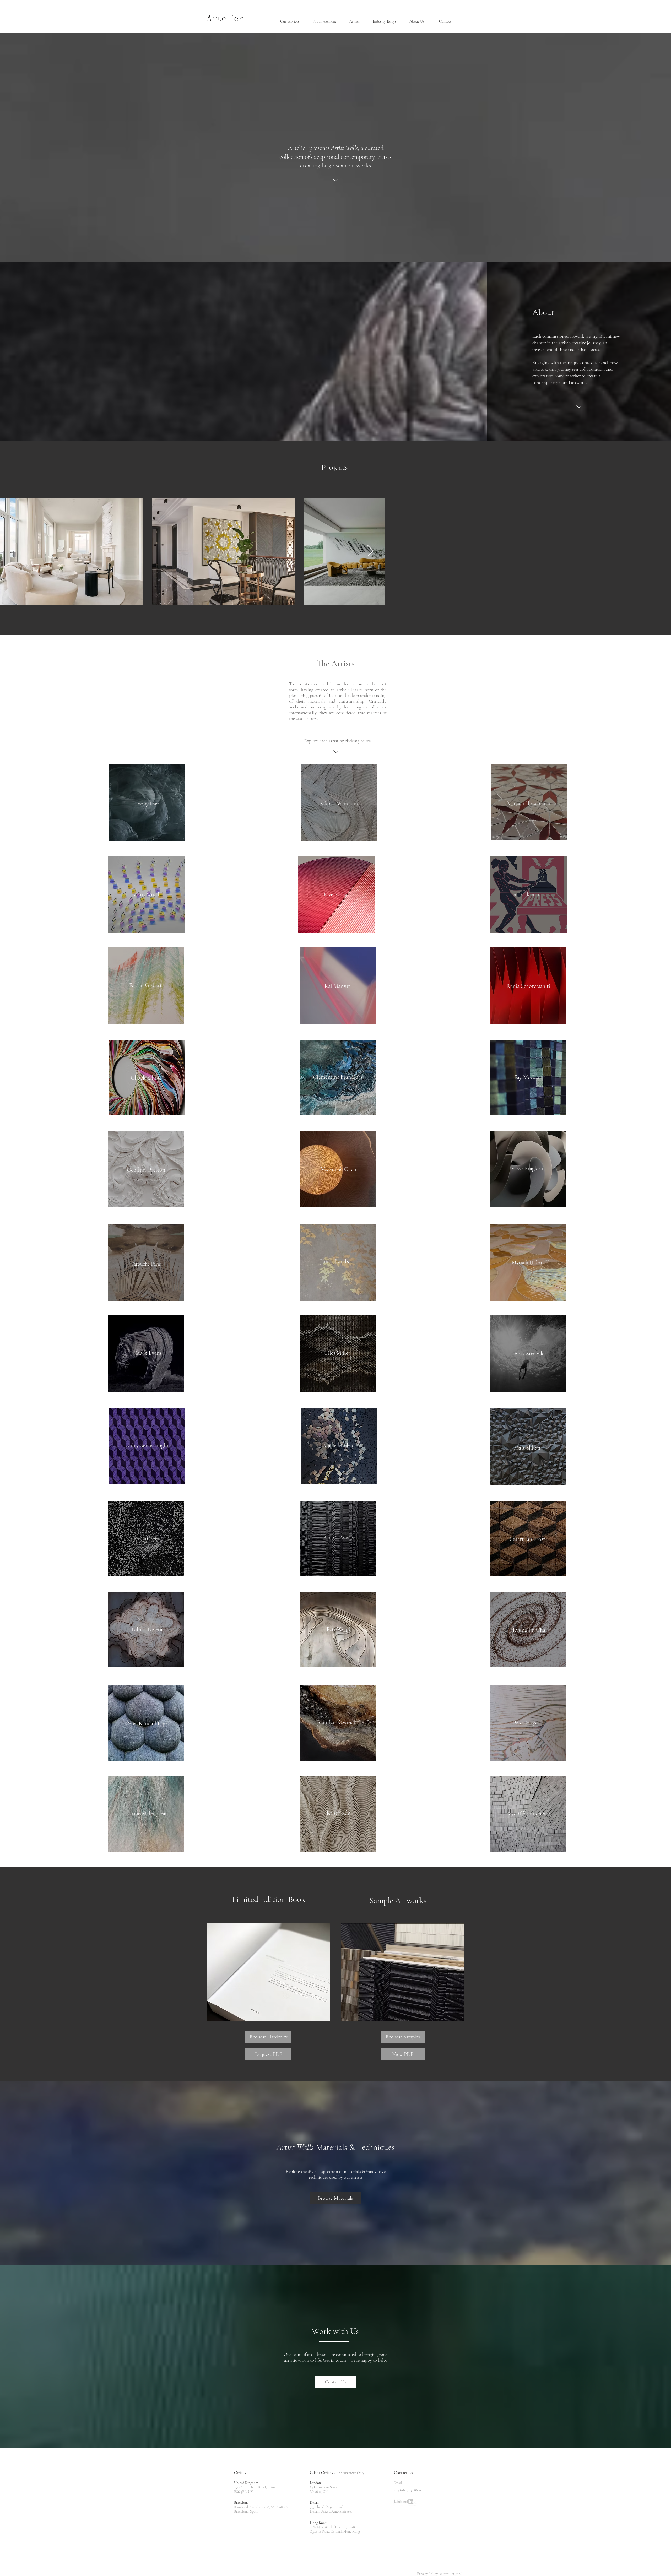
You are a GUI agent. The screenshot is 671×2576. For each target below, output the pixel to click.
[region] (339, 803)
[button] (293, 21)
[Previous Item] (10, 551)
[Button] (529, 1263)
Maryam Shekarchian (529, 803)
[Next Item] (661, 551)
